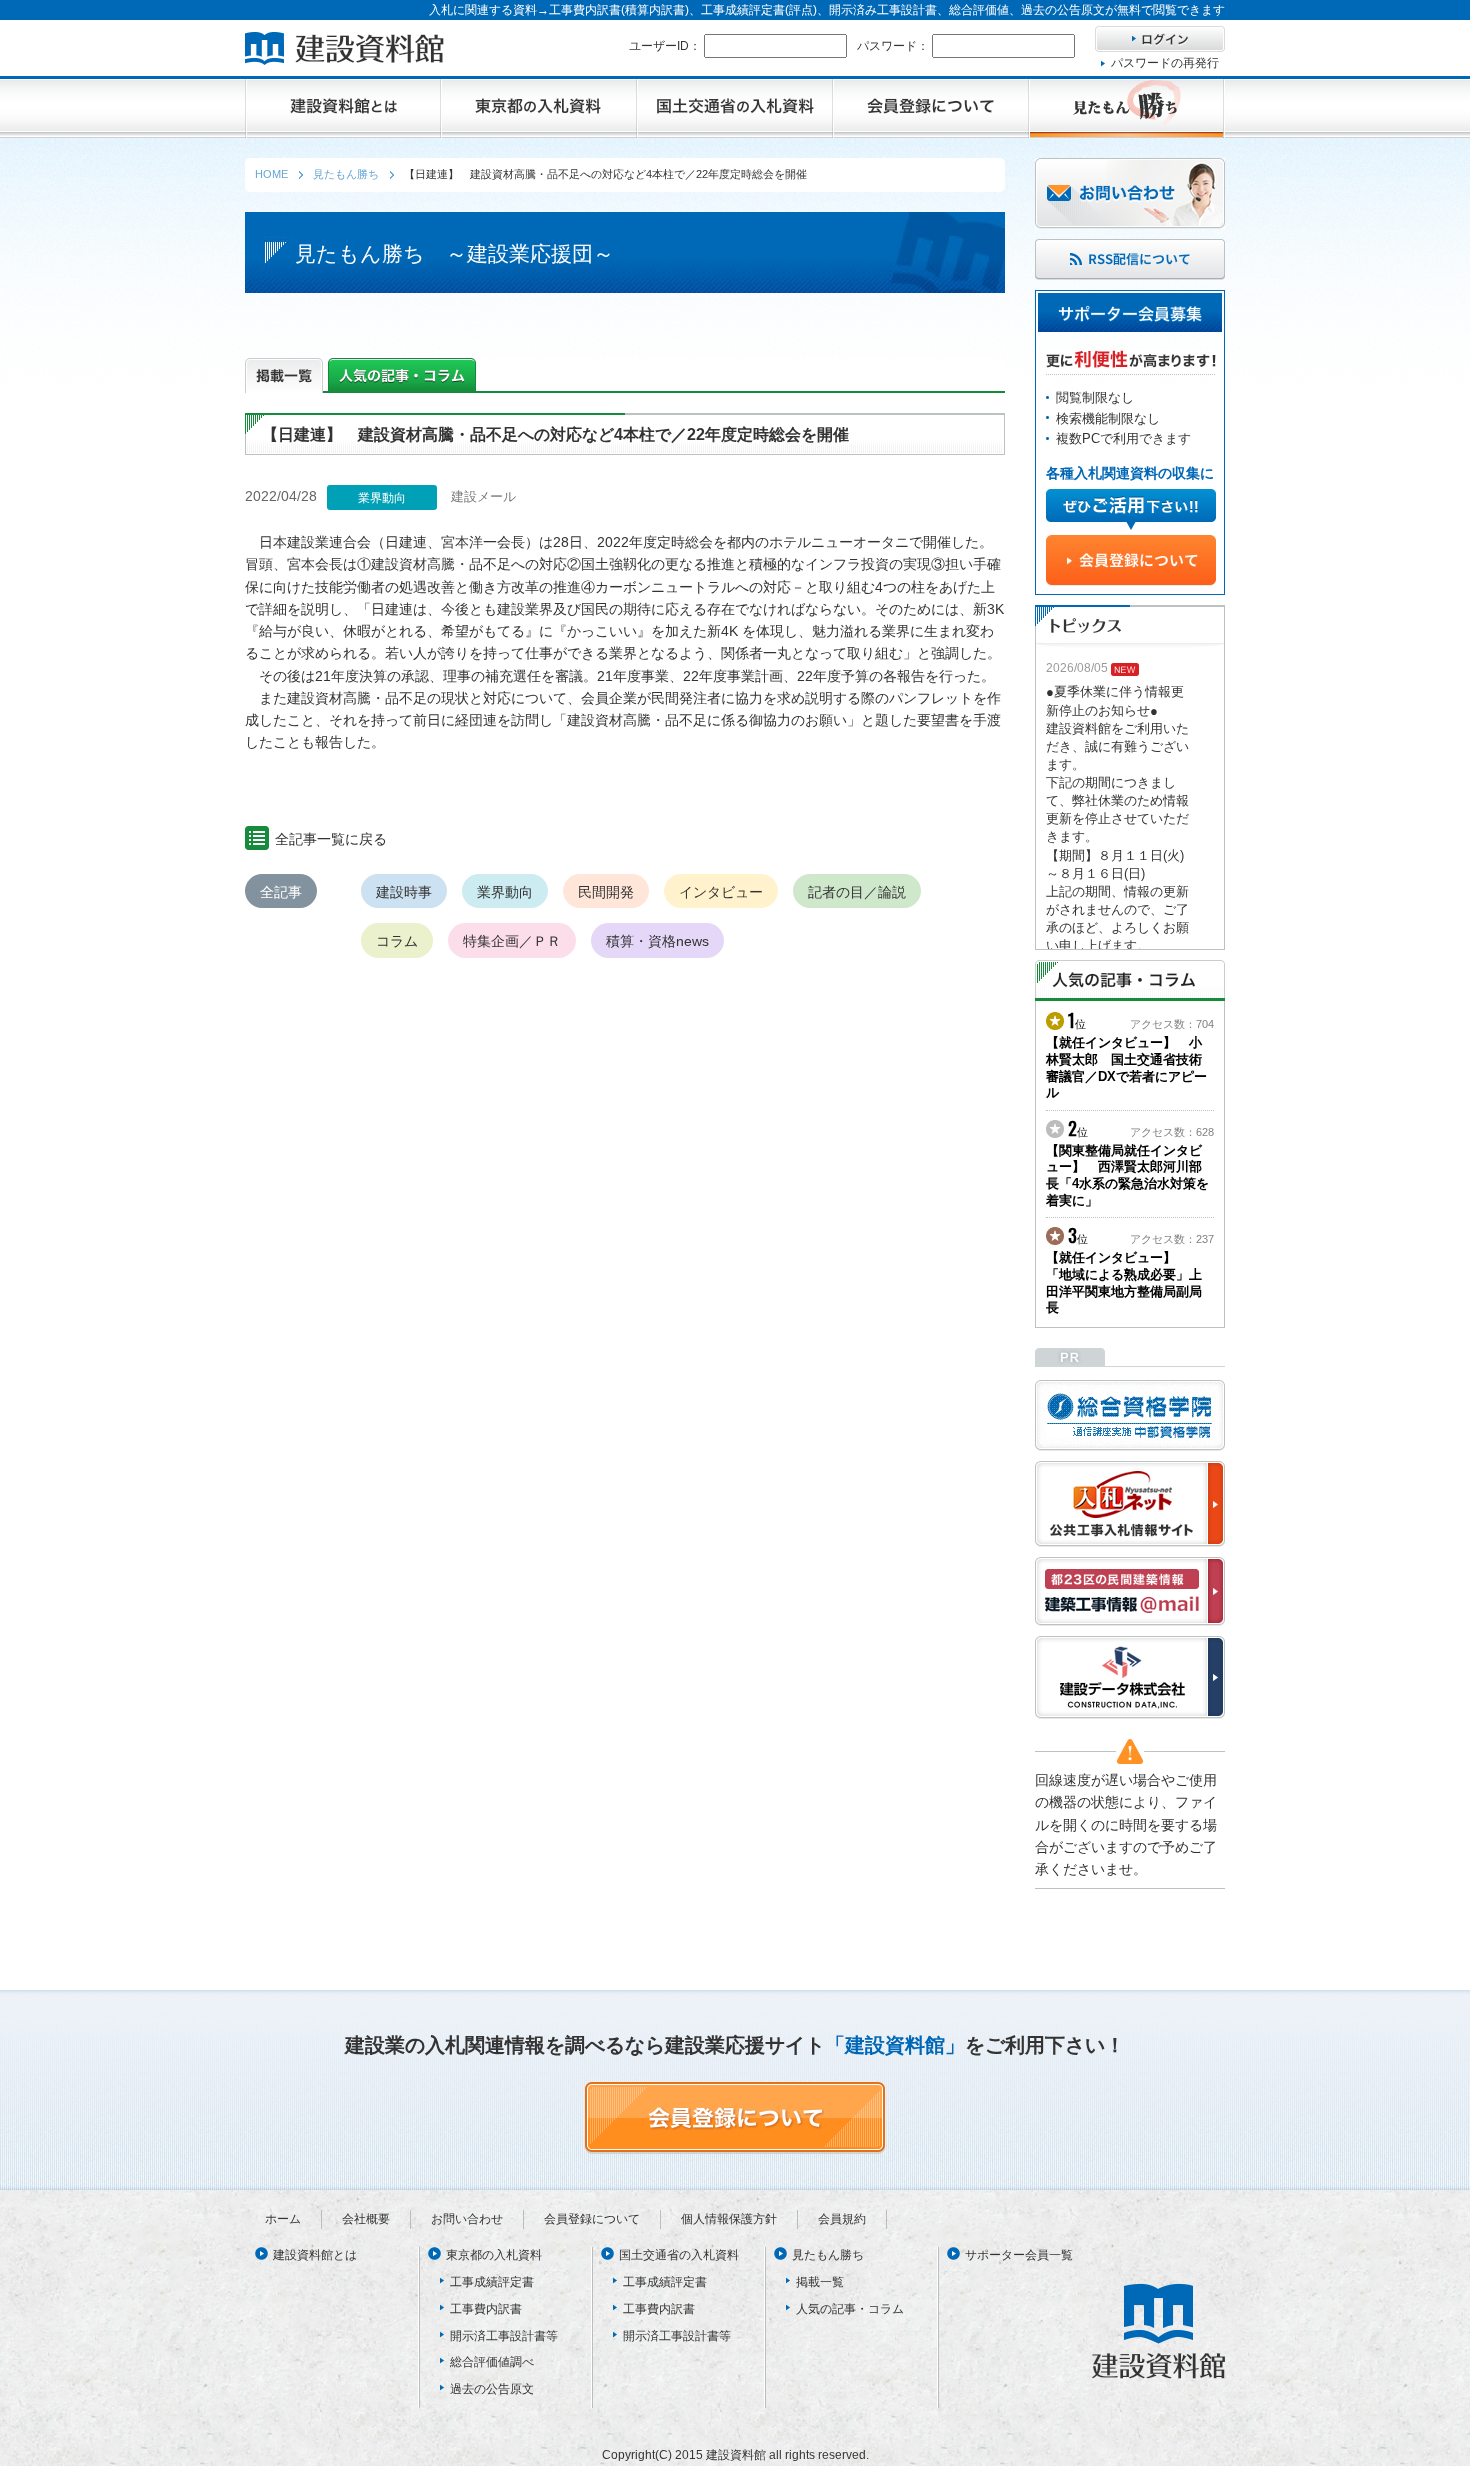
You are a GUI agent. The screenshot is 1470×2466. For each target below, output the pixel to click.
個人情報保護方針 (729, 2219)
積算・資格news (657, 941)
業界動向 (505, 892)
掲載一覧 (820, 2282)
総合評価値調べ (492, 2362)
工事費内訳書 (486, 2309)
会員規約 (842, 2219)
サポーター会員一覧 (1019, 2255)
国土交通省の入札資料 (679, 2255)
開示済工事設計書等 (504, 2336)
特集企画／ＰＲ (512, 941)
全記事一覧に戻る (331, 839)
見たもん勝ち (828, 2255)
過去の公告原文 (492, 2389)
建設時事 (404, 892)
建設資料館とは (315, 2255)
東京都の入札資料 (494, 2255)
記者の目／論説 (857, 892)
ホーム (283, 2219)
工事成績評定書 (492, 2282)
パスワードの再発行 (1165, 63)
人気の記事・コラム (850, 2309)
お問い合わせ (467, 2219)
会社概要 (366, 2219)
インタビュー (721, 892)
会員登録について (592, 2219)
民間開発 (606, 892)
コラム (397, 941)
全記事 (281, 892)
